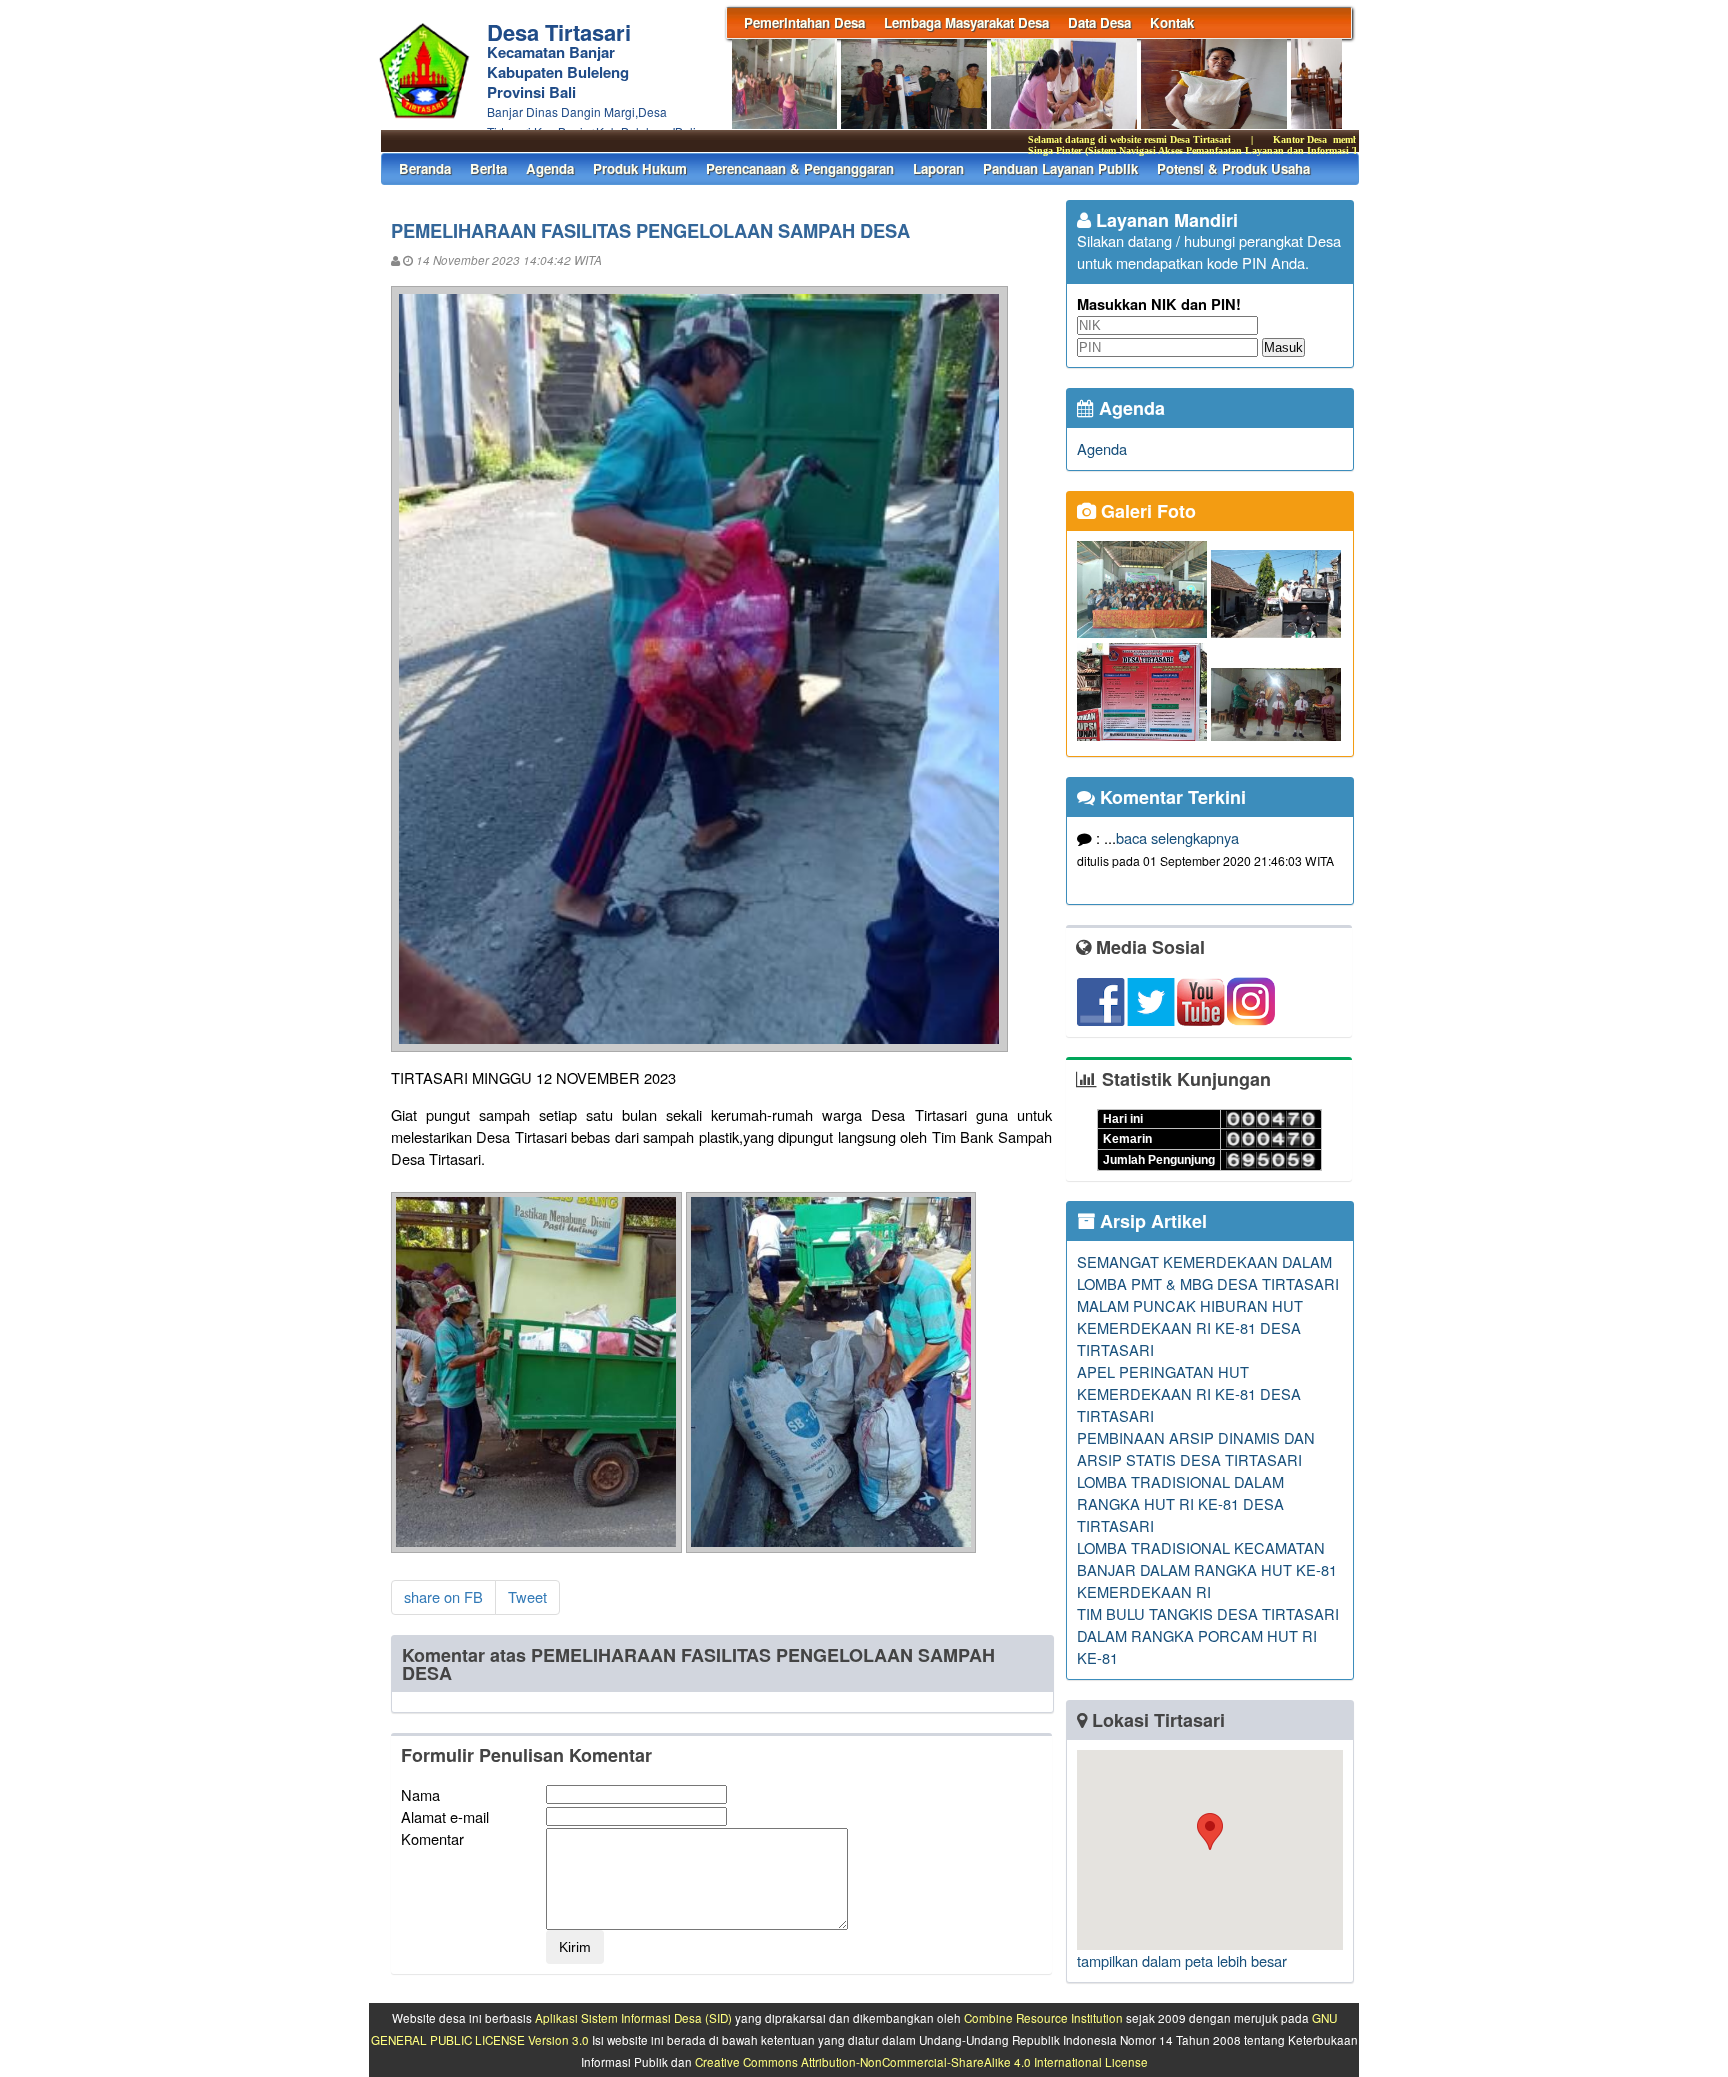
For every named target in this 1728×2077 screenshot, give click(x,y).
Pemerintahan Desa (804, 22)
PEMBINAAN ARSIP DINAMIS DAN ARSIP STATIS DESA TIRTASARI (1196, 1448)
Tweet (527, 1596)
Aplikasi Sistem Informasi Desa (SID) (633, 2018)
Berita (488, 168)
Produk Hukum (640, 168)
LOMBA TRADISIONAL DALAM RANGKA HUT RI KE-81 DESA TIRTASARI (1180, 1503)
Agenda (550, 168)
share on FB (443, 1596)
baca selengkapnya (1177, 837)
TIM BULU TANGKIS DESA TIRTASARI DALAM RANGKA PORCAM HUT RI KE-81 (1208, 1635)
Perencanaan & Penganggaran (800, 168)
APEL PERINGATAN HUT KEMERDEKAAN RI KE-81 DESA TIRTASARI (1189, 1393)
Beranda (425, 168)
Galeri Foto (1146, 511)
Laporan (938, 168)
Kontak (1172, 22)
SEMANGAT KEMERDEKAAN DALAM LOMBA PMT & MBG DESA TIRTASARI (1208, 1272)
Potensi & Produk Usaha (1233, 168)
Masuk (1283, 347)
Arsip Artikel (1151, 1221)
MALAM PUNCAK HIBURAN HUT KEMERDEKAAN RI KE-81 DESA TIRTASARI (1190, 1327)
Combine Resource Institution (1043, 2018)
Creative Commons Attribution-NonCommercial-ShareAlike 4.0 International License (921, 2062)
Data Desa (1099, 22)
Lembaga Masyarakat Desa (966, 22)
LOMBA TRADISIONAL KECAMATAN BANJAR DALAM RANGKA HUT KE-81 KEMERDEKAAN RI (1207, 1569)
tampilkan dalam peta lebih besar (1182, 1960)
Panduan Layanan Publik (1060, 168)
